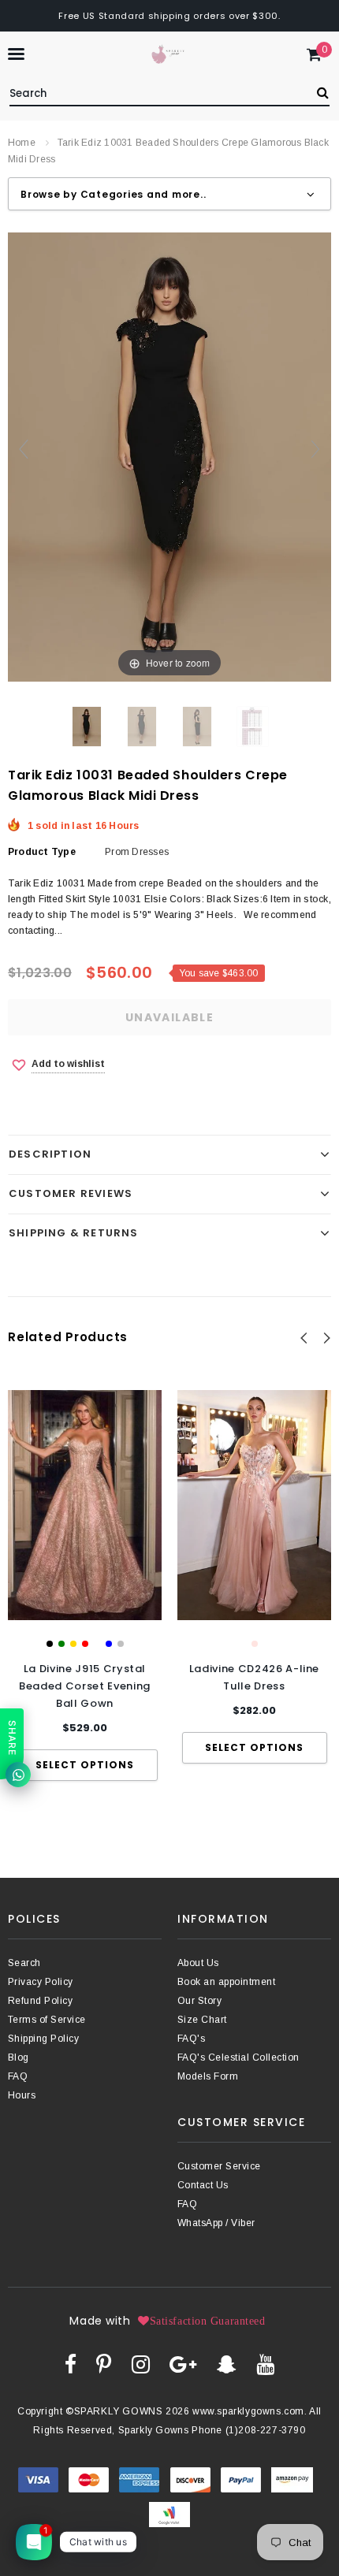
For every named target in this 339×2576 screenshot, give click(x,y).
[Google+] (183, 2364)
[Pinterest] (104, 2364)
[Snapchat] (227, 2364)
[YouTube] (265, 2364)
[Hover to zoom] (169, 456)
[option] (85, 1586)
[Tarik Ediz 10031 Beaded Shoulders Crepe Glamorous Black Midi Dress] (87, 727)
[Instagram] (141, 2364)
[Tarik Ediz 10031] (142, 727)
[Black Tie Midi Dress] (197, 727)
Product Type (42, 852)
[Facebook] (71, 2364)
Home (22, 143)
